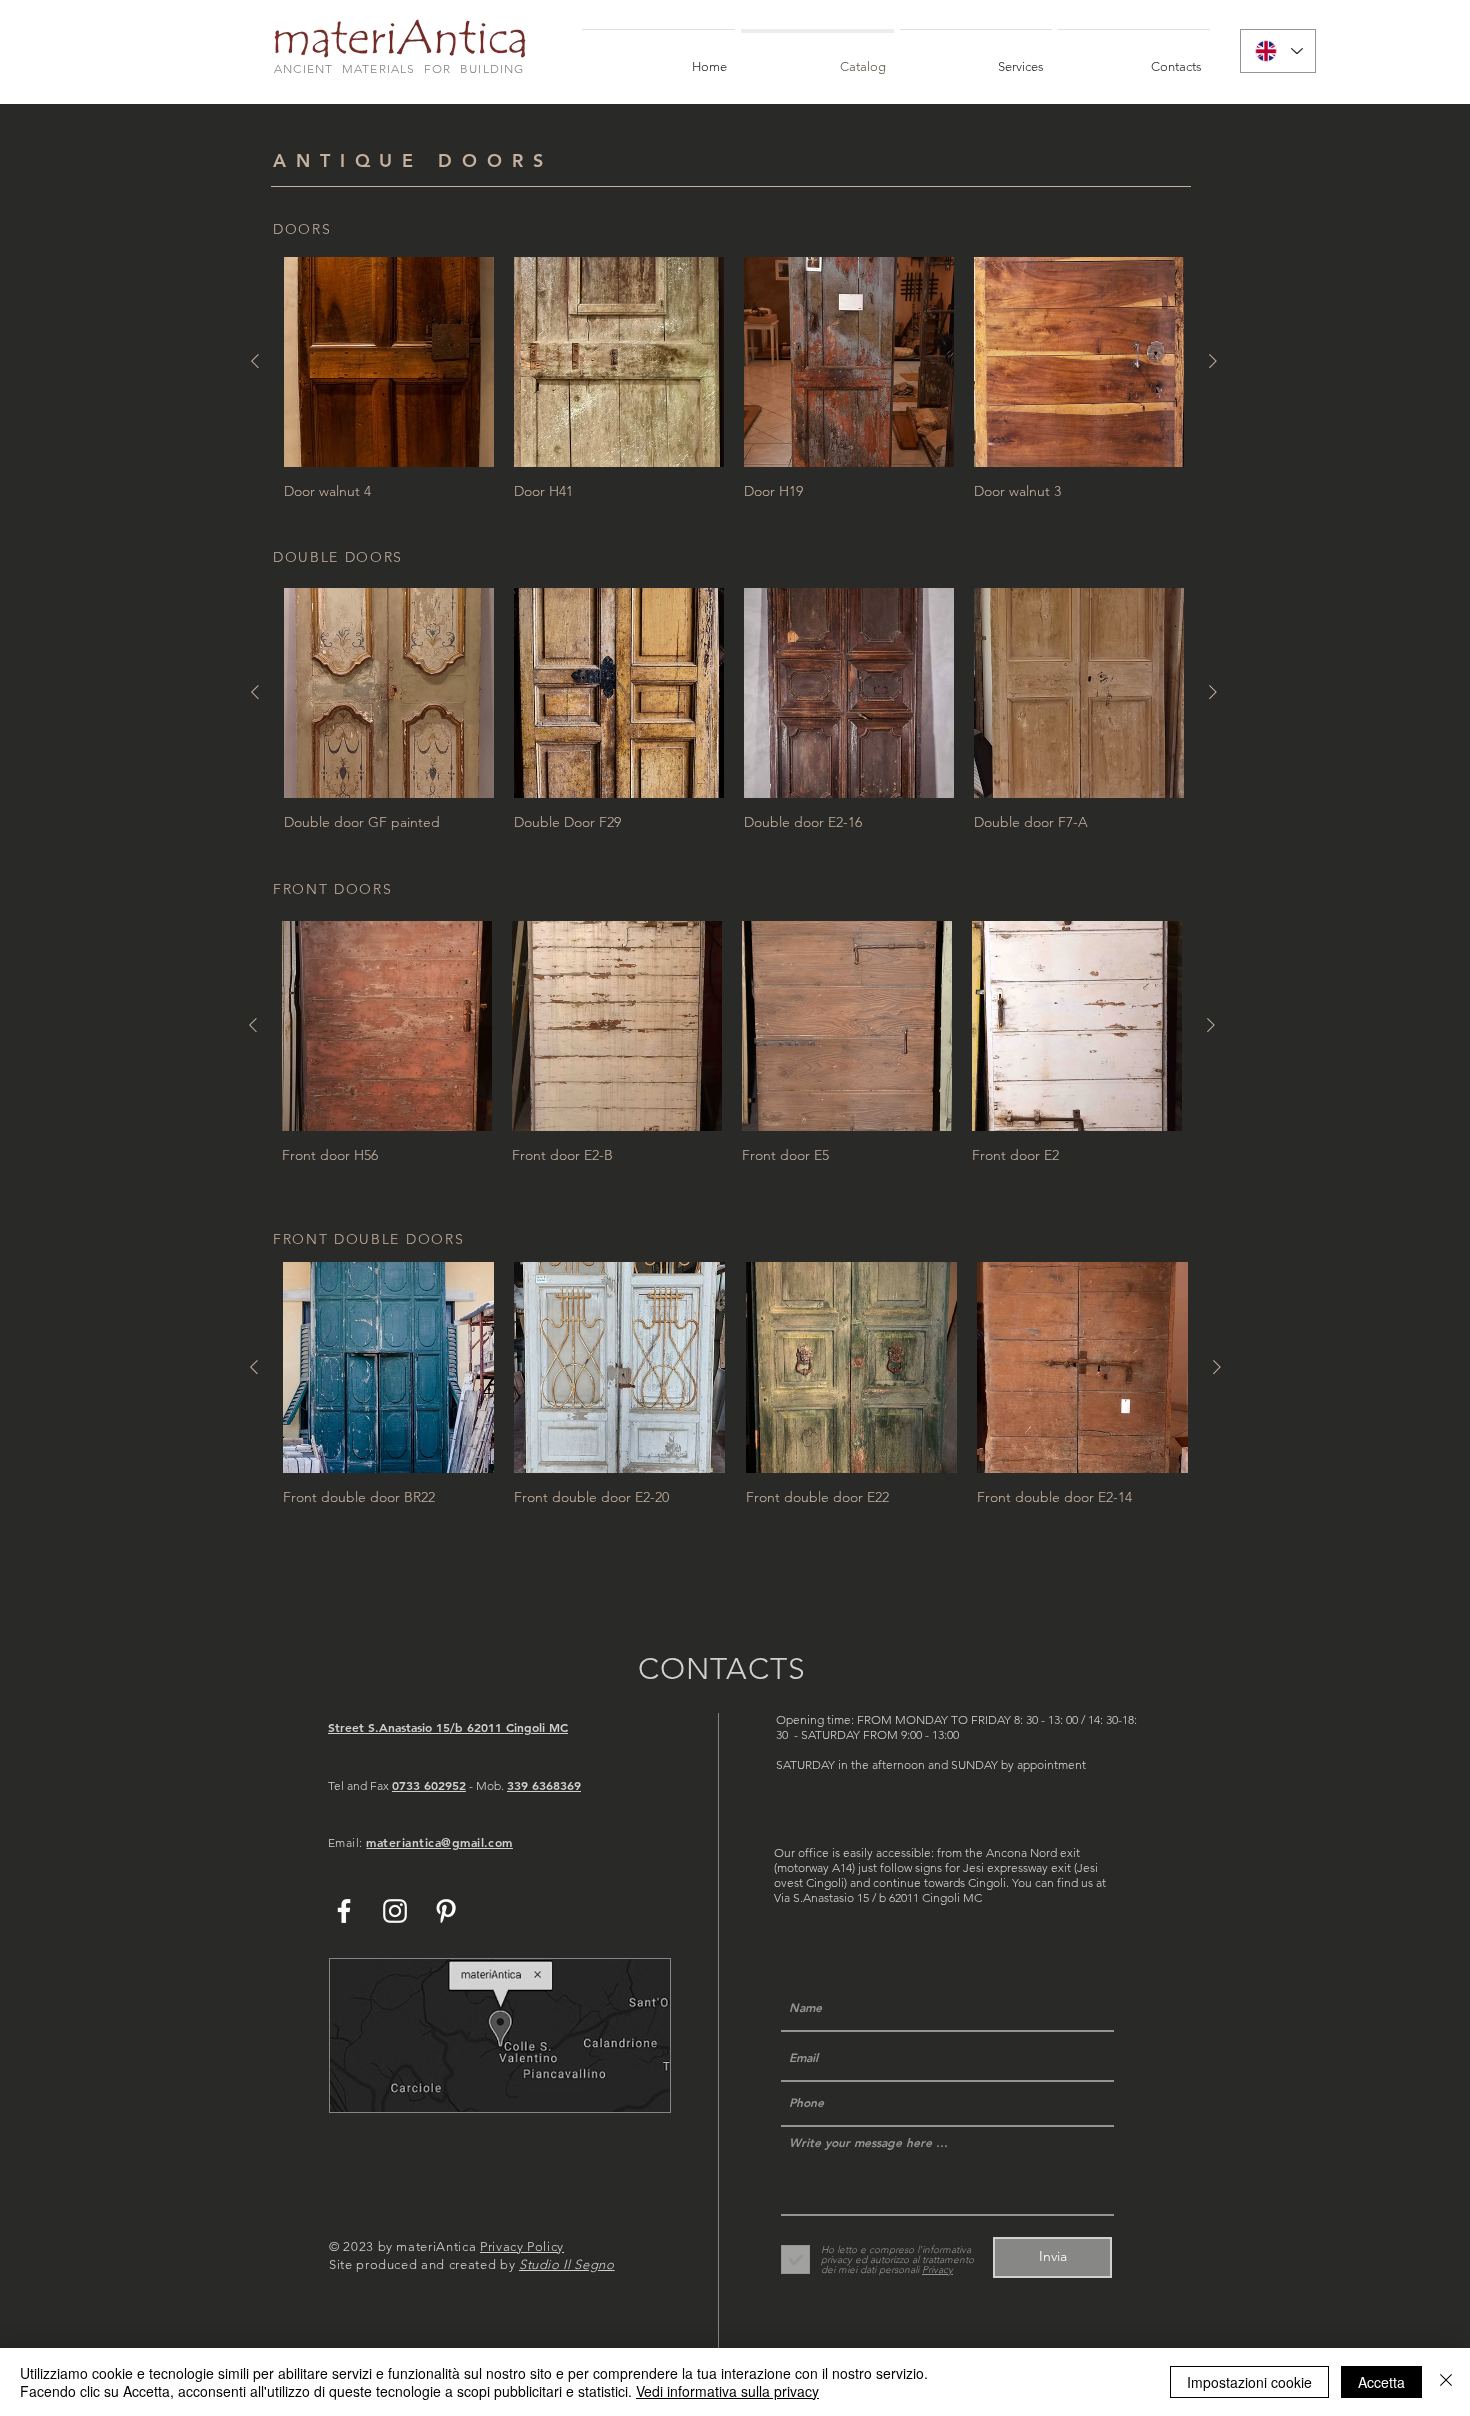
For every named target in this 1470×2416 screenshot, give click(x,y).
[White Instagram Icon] (395, 1911)
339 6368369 (544, 1785)
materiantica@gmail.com (439, 1842)
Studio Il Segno (567, 2264)
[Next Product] (1213, 361)
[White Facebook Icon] (344, 1911)
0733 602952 (429, 1785)
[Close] (1446, 2382)
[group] (734, 378)
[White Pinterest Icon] (446, 1911)
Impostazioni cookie (1249, 2382)
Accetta (1381, 2382)
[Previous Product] (255, 361)
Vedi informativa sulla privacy (727, 2391)
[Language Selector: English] (1278, 51)
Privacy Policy (522, 2246)
